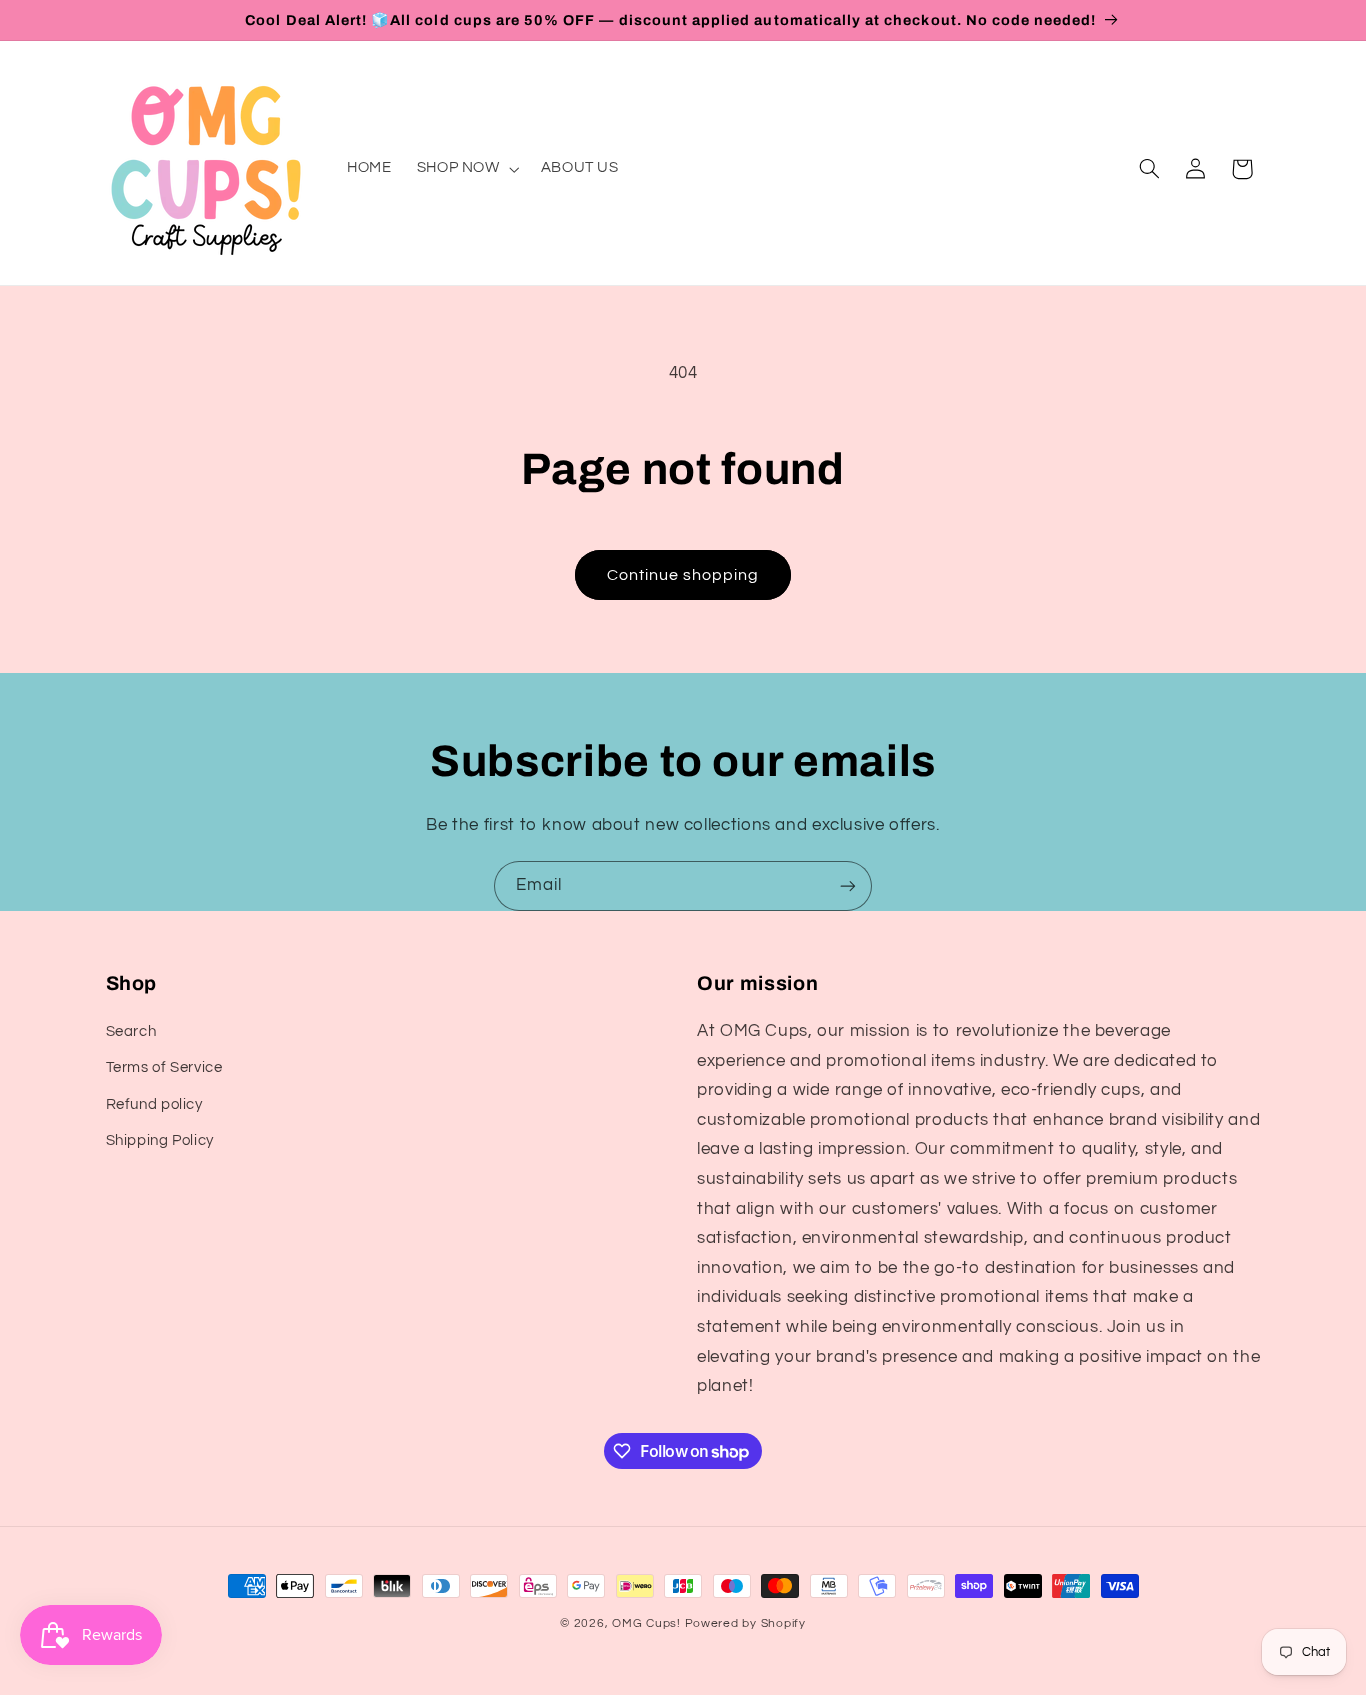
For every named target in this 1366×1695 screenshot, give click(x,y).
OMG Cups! (646, 1623)
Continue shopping (683, 575)
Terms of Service (164, 1068)
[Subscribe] (848, 885)
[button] (466, 169)
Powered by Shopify (745, 1623)
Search (131, 1031)
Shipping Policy (160, 1140)
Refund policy (154, 1104)
